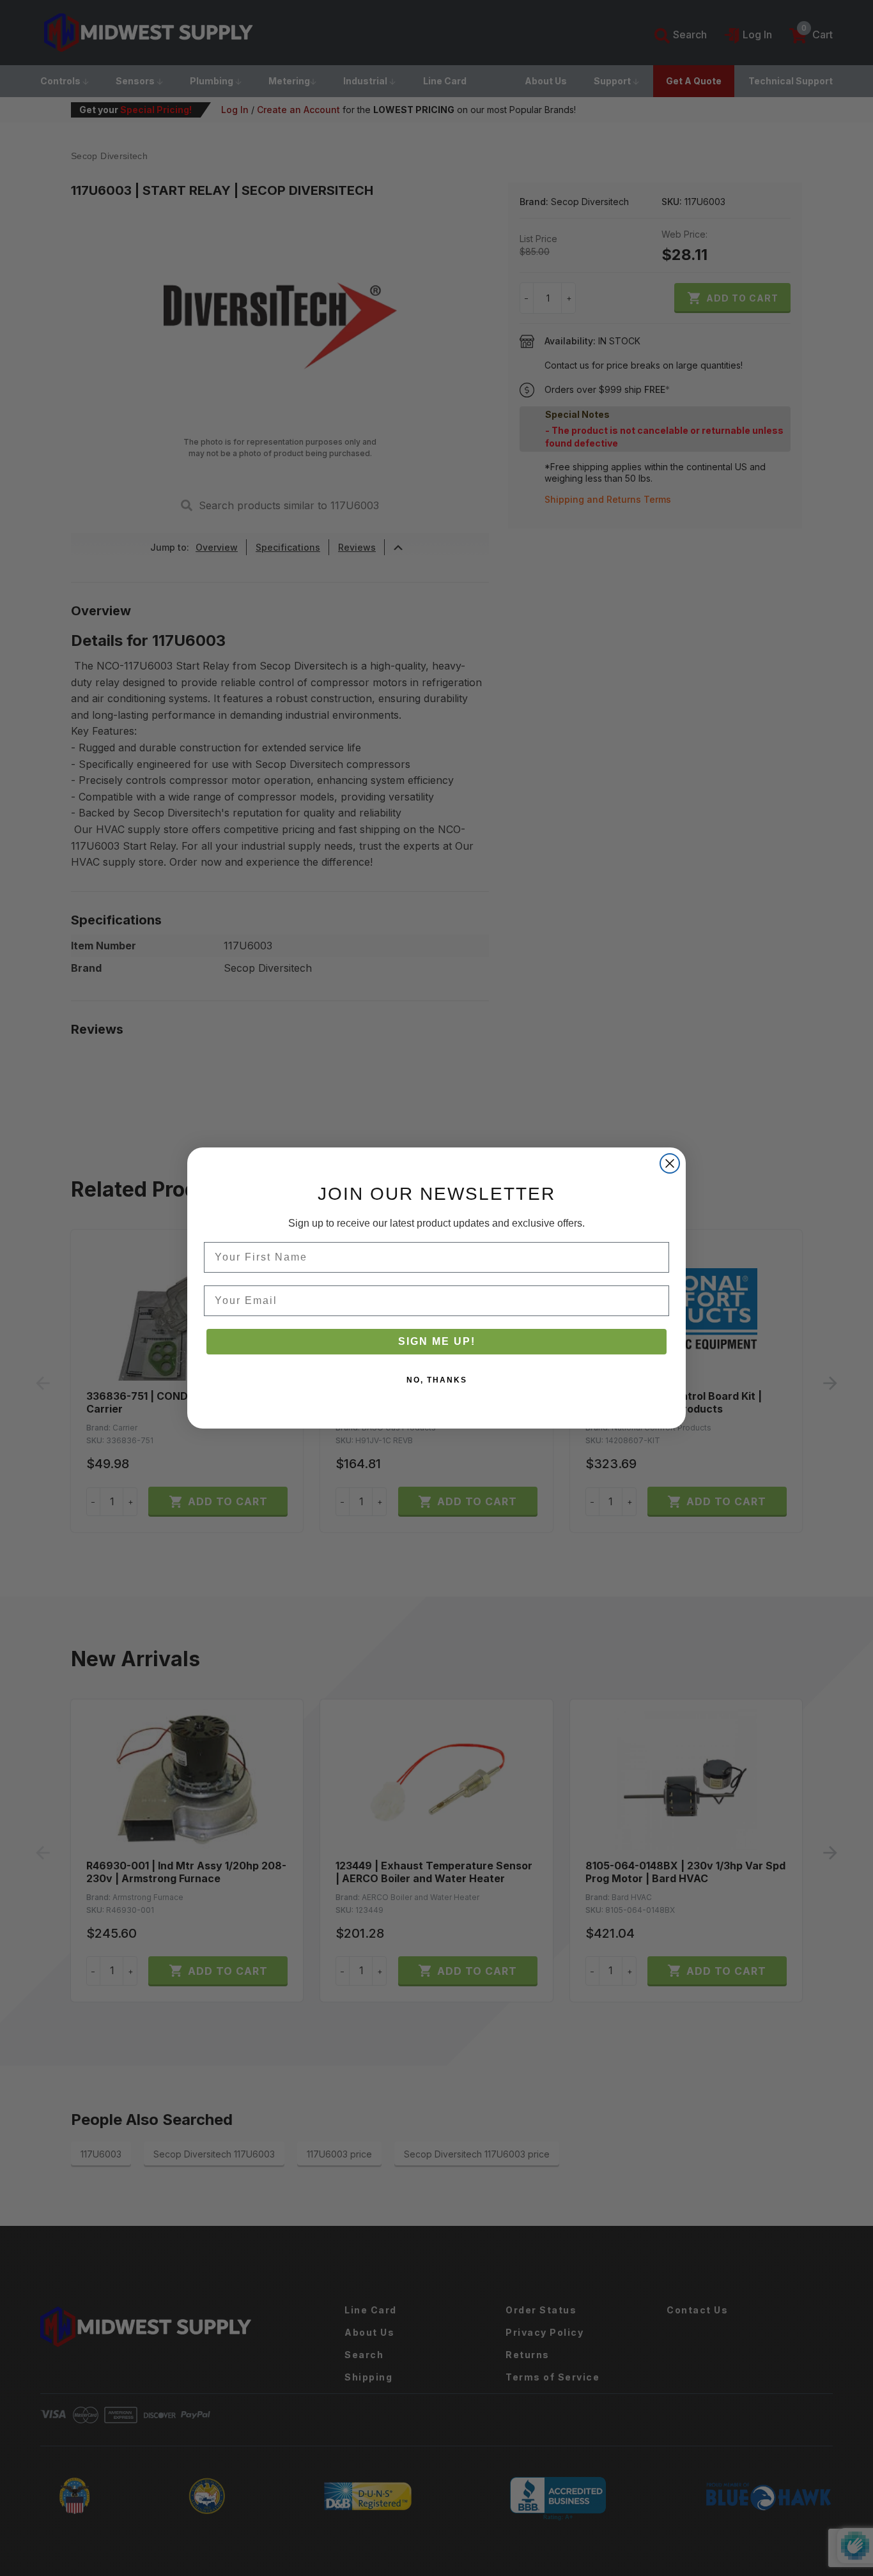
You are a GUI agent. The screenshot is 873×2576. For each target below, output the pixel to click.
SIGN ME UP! (437, 1341)
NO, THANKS (437, 1380)
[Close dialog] (670, 1163)
